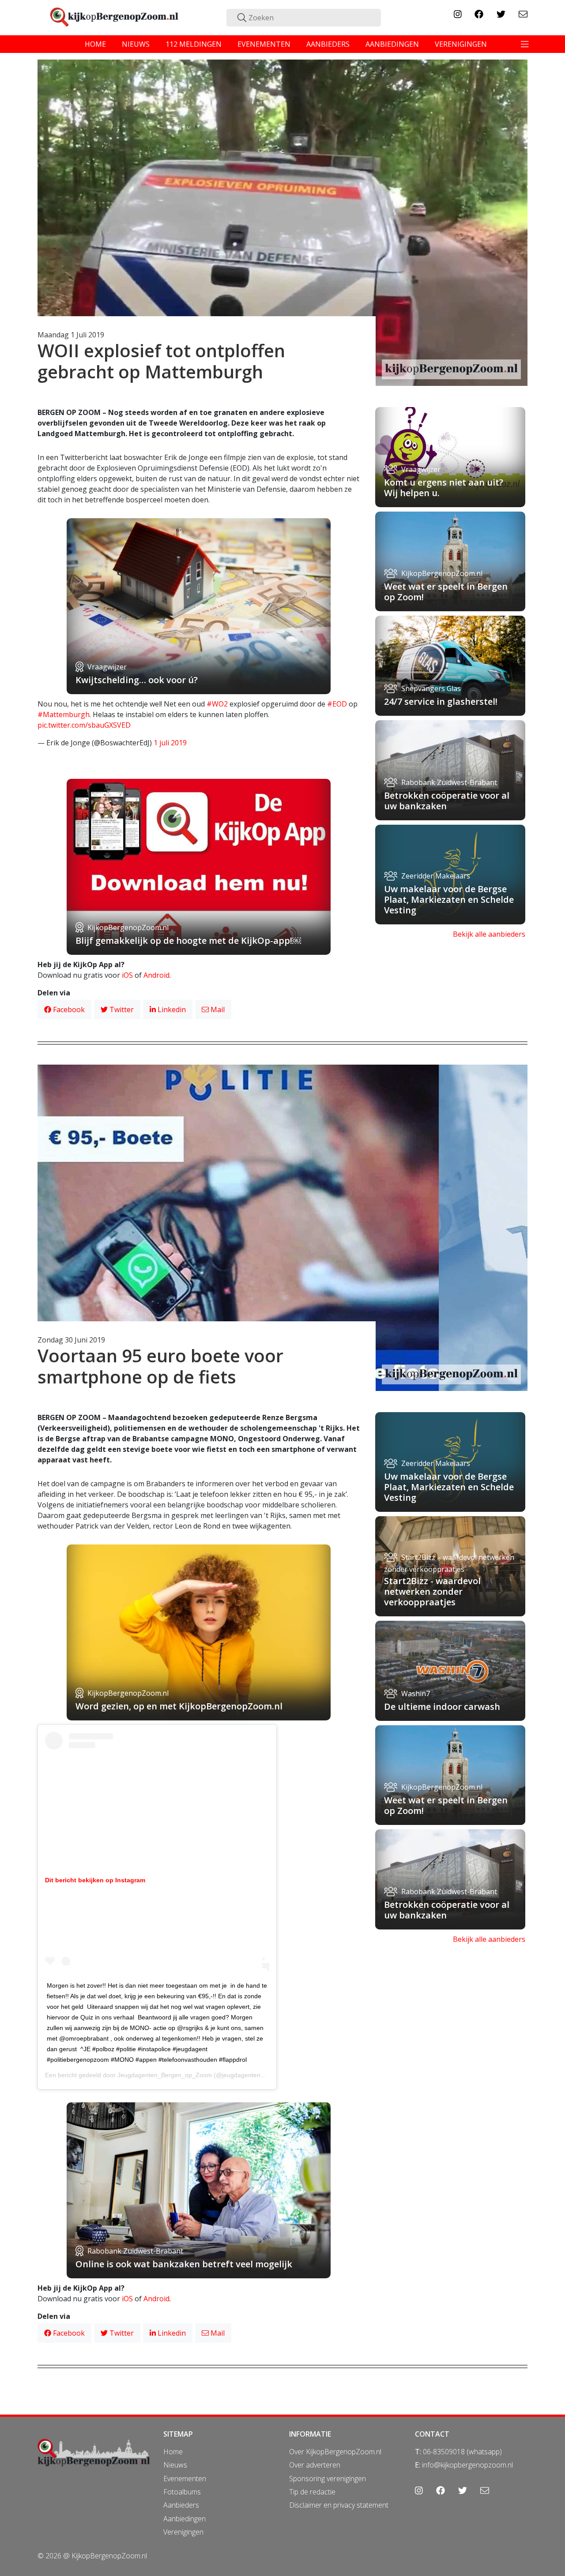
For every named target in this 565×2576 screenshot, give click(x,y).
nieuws (136, 44)
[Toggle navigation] (525, 44)
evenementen (264, 44)
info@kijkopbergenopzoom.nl (467, 2465)
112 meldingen (194, 44)
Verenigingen (183, 2532)
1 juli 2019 (170, 743)
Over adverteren (315, 2465)
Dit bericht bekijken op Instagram (95, 1880)
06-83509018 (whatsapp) (462, 2452)
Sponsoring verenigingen (328, 2479)
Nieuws (175, 2465)
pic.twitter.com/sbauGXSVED (84, 725)
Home (173, 2452)
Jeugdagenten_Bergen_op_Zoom (165, 2075)
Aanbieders (181, 2505)
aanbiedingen (392, 44)
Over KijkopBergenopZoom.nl (335, 2452)
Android (156, 975)
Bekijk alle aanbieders (489, 934)
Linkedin (171, 1009)
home (95, 44)
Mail (217, 1009)
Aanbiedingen (185, 2519)
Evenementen (185, 2479)
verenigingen (461, 44)
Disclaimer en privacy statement (339, 2505)
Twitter (121, 1009)
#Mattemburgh (64, 714)
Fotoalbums (182, 2492)
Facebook (68, 1009)
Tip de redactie (312, 2492)
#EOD (337, 704)
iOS (127, 975)
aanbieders (328, 44)
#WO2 (217, 704)
